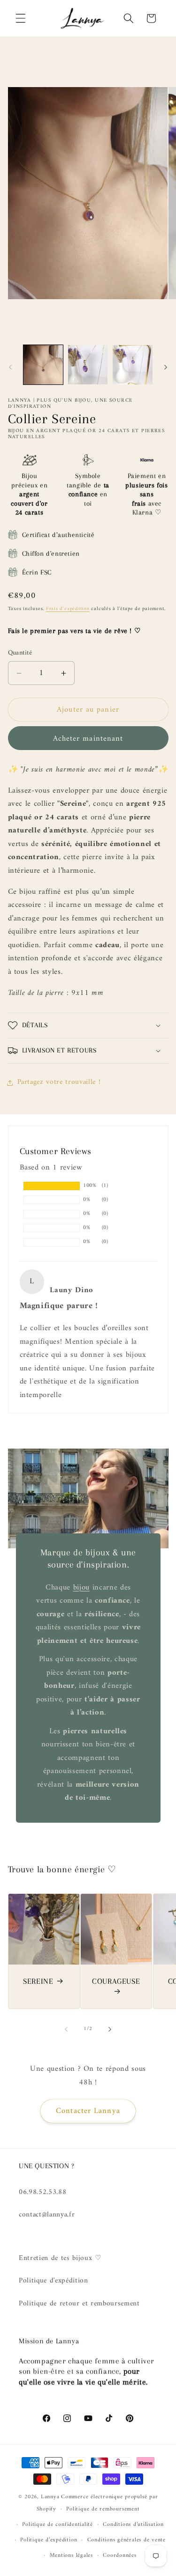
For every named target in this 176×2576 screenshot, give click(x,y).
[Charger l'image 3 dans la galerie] (132, 365)
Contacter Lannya (88, 2111)
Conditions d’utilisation (133, 2524)
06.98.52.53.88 (42, 2192)
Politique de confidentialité (57, 2524)
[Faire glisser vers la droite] (166, 368)
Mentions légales (71, 2555)
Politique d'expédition (54, 2281)
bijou (81, 1587)
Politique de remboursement (103, 2509)
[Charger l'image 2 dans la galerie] (88, 365)
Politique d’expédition (49, 2540)
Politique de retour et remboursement (79, 2304)
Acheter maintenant (88, 739)
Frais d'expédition (68, 609)
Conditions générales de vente (126, 2540)
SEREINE (38, 1981)
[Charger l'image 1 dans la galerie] (43, 365)
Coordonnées (119, 2555)
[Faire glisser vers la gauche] (10, 368)
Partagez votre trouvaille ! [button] (59, 1082)
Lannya (50, 2497)
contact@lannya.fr (47, 2215)
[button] (21, 18)
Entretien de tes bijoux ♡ (60, 2258)
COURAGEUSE (116, 1981)
